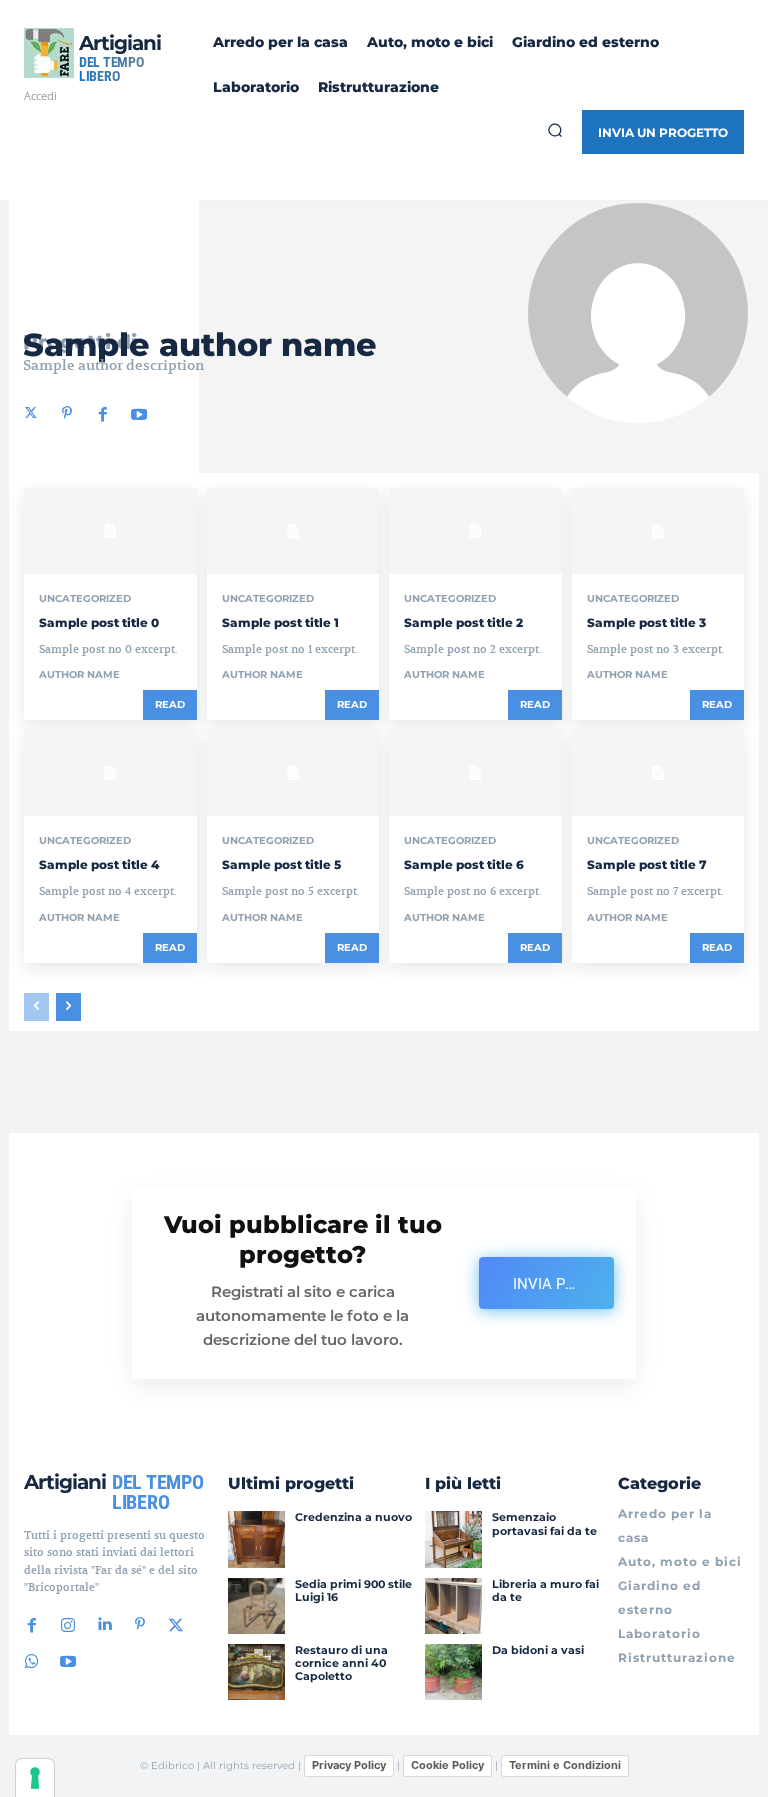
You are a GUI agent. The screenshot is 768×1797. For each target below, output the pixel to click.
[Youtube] (139, 412)
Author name (79, 674)
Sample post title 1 (280, 622)
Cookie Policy (447, 1765)
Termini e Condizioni (565, 1765)
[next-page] (68, 1007)
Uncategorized (85, 599)
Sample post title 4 (99, 864)
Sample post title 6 (464, 864)
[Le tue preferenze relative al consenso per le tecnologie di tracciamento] (35, 1778)
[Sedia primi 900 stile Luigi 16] (256, 1606)
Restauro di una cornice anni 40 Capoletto (341, 1663)
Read (170, 704)
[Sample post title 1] (293, 531)
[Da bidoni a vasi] (453, 1672)
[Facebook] (103, 412)
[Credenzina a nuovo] (256, 1539)
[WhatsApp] (32, 1661)
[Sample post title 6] (475, 773)
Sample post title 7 (647, 864)
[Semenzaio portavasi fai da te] (453, 1539)
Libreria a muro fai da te (545, 1590)
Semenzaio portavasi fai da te (544, 1523)
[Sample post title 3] (658, 531)
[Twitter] (31, 412)
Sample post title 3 (646, 622)
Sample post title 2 (463, 622)
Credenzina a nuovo (353, 1517)
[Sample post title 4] (110, 773)
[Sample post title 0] (110, 531)
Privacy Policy (349, 1765)
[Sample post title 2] (475, 531)
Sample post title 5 (281, 864)
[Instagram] (68, 1625)
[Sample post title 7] (658, 773)
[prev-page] (36, 1007)
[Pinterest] (67, 412)
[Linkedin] (104, 1625)
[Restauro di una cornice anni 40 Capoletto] (256, 1672)
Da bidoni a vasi (538, 1650)
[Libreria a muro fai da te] (453, 1606)
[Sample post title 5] (293, 773)
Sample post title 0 (99, 622)
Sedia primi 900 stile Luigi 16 (353, 1590)
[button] (555, 130)
